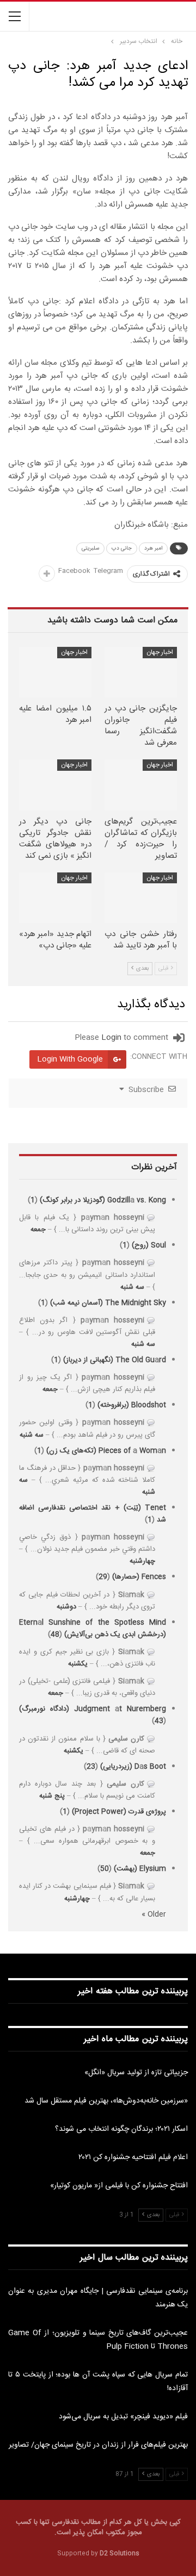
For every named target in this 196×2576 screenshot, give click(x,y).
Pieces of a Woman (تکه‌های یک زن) (106, 1451)
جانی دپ (122, 548)
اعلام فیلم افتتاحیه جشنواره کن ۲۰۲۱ (133, 2157)
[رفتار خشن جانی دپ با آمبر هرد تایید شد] (141, 898)
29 (103, 1577)
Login (111, 1038)
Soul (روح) (149, 1245)
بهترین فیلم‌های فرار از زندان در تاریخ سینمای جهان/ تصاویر (98, 2445)
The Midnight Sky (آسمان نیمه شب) (108, 1303)
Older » (154, 1914)
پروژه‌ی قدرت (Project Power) (119, 1812)
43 (159, 1721)
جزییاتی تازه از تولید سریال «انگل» (136, 2073)
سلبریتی (90, 548)
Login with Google (70, 1059)
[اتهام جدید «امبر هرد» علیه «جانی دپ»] (55, 898)
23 (91, 1767)
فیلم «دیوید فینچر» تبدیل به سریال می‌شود (123, 2417)
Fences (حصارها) (139, 1577)
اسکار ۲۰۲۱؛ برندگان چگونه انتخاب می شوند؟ (121, 2129)
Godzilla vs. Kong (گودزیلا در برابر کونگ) (103, 1200)
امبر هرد (153, 548)
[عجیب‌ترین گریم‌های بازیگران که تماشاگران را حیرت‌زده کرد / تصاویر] (141, 785)
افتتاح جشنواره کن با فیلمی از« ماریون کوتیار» (119, 2186)
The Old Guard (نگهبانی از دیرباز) (115, 1360)
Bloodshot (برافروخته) (132, 1405)
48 (55, 1635)
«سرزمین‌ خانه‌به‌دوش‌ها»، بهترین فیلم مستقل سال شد (106, 2101)
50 (105, 1869)
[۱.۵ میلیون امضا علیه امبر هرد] (55, 672)
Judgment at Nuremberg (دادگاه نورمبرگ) (93, 1709)
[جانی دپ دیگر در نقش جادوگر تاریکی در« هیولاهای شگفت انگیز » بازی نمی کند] (55, 785)
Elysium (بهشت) (140, 1869)
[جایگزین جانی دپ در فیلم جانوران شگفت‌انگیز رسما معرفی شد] (141, 672)
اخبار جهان (160, 652)
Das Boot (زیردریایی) (133, 1767)
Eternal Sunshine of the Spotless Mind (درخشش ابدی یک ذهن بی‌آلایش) (93, 1629)
